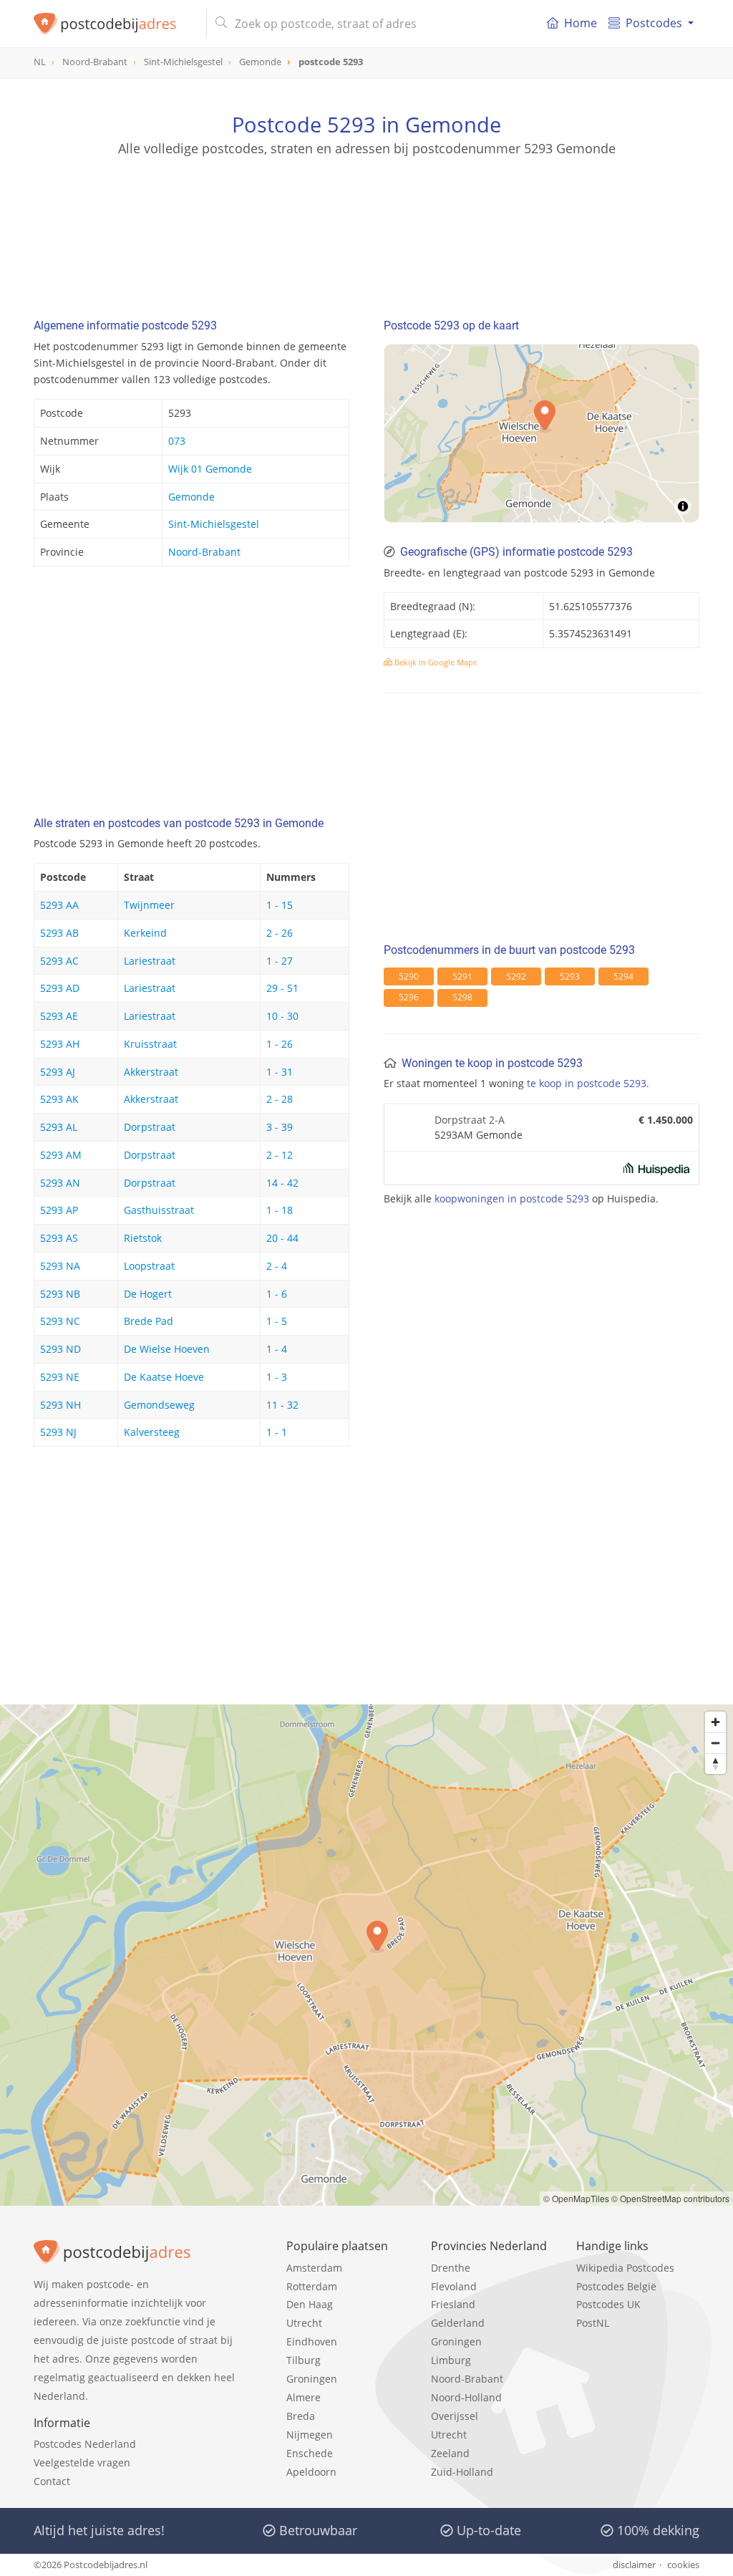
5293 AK (59, 1099)
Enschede (310, 2453)
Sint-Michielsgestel (214, 524)
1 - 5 (277, 1321)
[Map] (542, 433)
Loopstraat (149, 1266)
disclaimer (634, 2565)
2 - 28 (280, 1099)
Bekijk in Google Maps (435, 662)
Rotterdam (312, 2286)
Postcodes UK (608, 2304)
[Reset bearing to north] (715, 1764)
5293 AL (59, 1127)
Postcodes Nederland (85, 2444)
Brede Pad (149, 1321)
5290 (409, 976)
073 (177, 441)
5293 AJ (58, 1072)
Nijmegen (310, 2435)
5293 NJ (58, 1432)
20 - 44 (282, 1238)
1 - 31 (280, 1072)
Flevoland (454, 2286)
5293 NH (60, 1405)
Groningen (312, 2379)
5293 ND (60, 1349)
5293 (570, 976)
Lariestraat (150, 961)
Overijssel (455, 2416)
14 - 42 (282, 1183)
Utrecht (304, 2323)
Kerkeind (145, 933)
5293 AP (59, 1210)
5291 (462, 976)
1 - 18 (280, 1210)
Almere (304, 2397)
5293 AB (59, 933)
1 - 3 (277, 1377)
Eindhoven (312, 2341)
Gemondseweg (159, 1405)
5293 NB (60, 1294)
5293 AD (60, 988)
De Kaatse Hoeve (164, 1377)
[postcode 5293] (114, 24)
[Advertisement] (366, 222)
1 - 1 (277, 1432)
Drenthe (451, 2268)
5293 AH (60, 1044)
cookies (683, 2565)
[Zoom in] (715, 1722)
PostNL (593, 2323)
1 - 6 (277, 1294)
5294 (623, 976)
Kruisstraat (150, 1044)
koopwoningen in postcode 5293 (512, 1198)
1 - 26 (280, 1044)
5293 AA (59, 905)
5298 (462, 997)
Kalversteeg (152, 1432)
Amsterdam (314, 2268)
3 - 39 (280, 1127)
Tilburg (304, 2360)
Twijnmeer (149, 905)
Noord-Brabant (204, 552)
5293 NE (60, 1377)
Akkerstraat (151, 1072)
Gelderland (458, 2323)
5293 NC (60, 1321)
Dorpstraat (150, 1127)
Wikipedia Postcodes (625, 2268)
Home (581, 23)
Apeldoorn (311, 2472)
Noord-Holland (466, 2397)
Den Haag (310, 2304)
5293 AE (59, 1016)
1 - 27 (280, 961)
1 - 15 (280, 905)
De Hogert (148, 1294)
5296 (409, 997)
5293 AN (60, 1183)
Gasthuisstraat (159, 1210)
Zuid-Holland (462, 2472)
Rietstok (143, 1238)
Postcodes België (616, 2286)
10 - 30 (282, 1016)
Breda (301, 2416)
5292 (516, 976)
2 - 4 (277, 1266)
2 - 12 (280, 1155)
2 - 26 (280, 933)
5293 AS (59, 1238)
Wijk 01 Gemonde (210, 469)
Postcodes (654, 23)
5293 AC (59, 961)
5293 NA (60, 1266)
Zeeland (450, 2453)
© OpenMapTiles (576, 2198)
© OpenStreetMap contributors (670, 2198)
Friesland (453, 2304)
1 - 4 (277, 1349)
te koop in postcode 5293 (587, 1083)
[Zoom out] (715, 1743)
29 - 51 (282, 988)
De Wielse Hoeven (167, 1349)
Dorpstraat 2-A (470, 1120)
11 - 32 (282, 1405)
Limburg (451, 2360)
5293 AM (61, 1155)
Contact (52, 2481)
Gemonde (191, 497)
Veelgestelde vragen (82, 2462)
